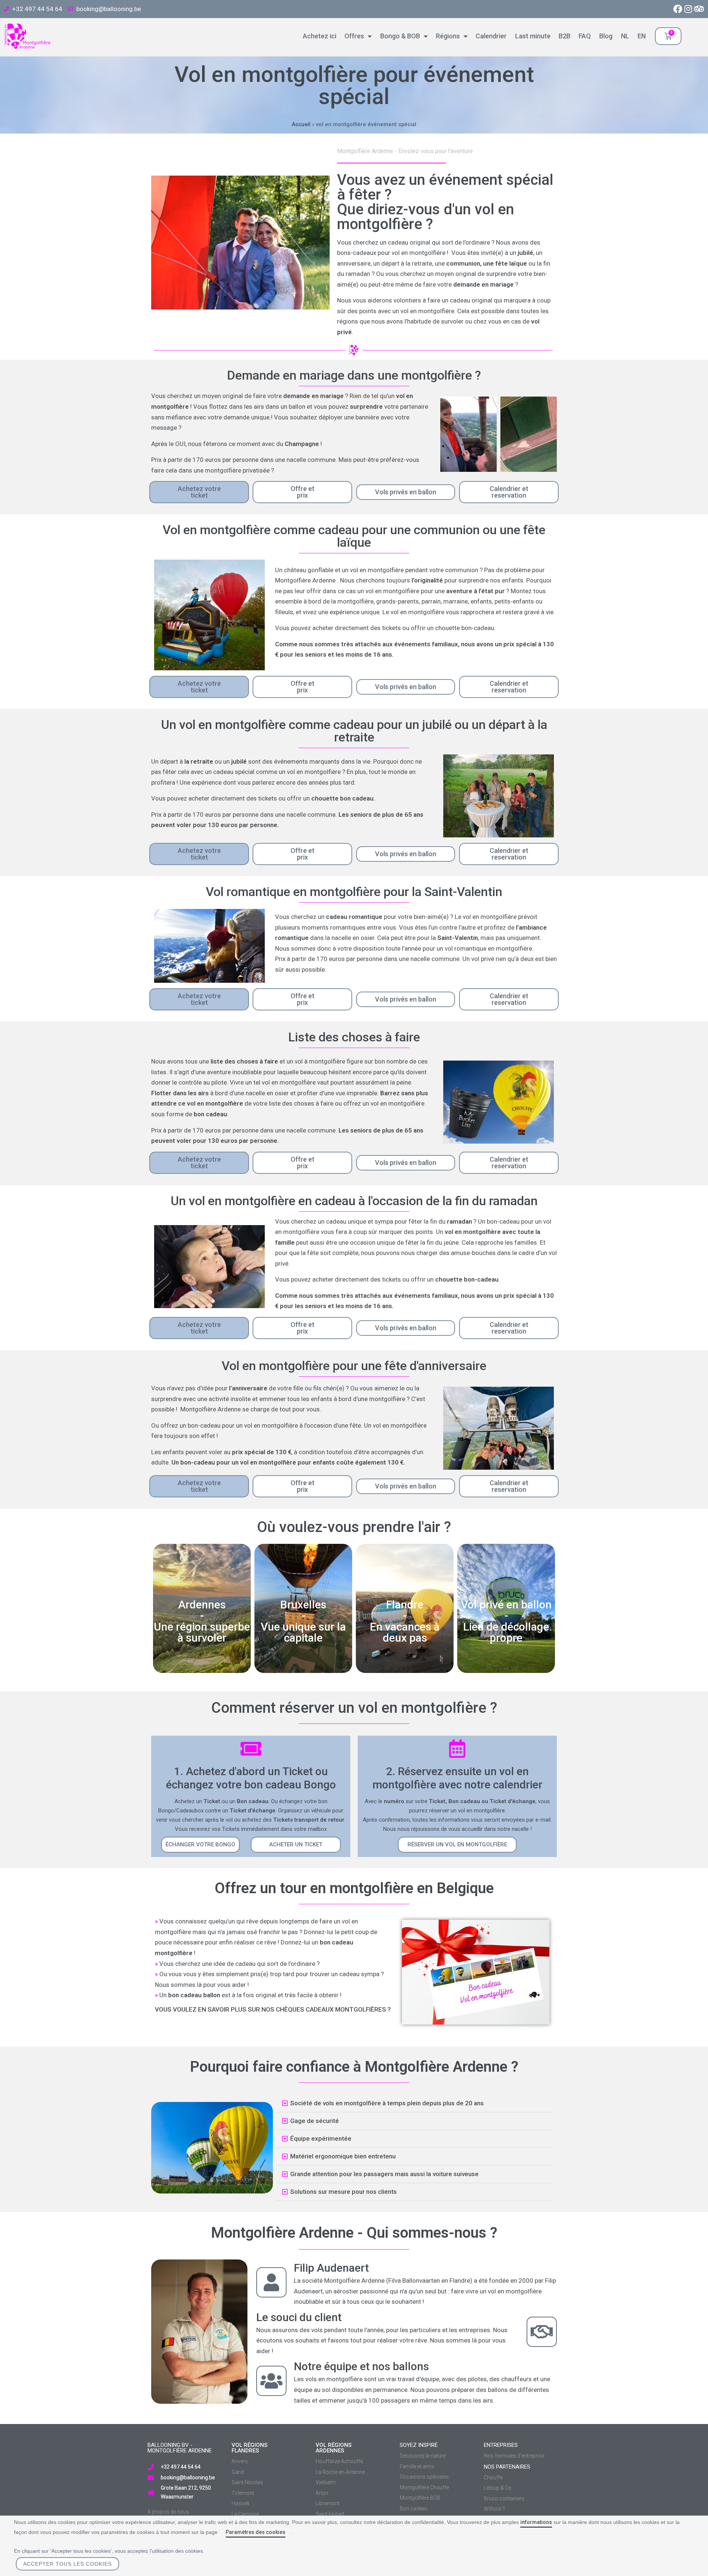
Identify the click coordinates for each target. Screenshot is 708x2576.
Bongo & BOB (398, 36)
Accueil (301, 125)
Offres (353, 36)
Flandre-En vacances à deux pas (405, 1621)
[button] (200, 1845)
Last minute (531, 36)
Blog (604, 36)
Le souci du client (299, 2317)
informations (536, 2522)
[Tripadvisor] (699, 9)
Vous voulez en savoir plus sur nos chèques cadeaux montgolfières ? (273, 2009)
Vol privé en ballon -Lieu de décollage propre (506, 1621)
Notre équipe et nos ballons (361, 2366)
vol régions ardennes (334, 2448)
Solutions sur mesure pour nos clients (343, 2192)
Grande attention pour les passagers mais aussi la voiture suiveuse (384, 2174)
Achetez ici (318, 36)
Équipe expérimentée (321, 2138)
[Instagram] (688, 9)
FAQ (583, 36)
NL (623, 36)
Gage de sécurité (315, 2121)
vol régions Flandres (249, 2448)
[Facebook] (678, 9)
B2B (563, 36)
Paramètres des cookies (256, 2532)
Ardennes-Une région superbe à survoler (202, 1621)
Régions (446, 36)
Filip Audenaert (331, 2268)
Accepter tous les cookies (67, 2564)
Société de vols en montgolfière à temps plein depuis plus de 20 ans (387, 2103)
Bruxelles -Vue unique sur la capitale (303, 1621)
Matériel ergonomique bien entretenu (343, 2156)
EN (640, 36)
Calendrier (490, 36)
